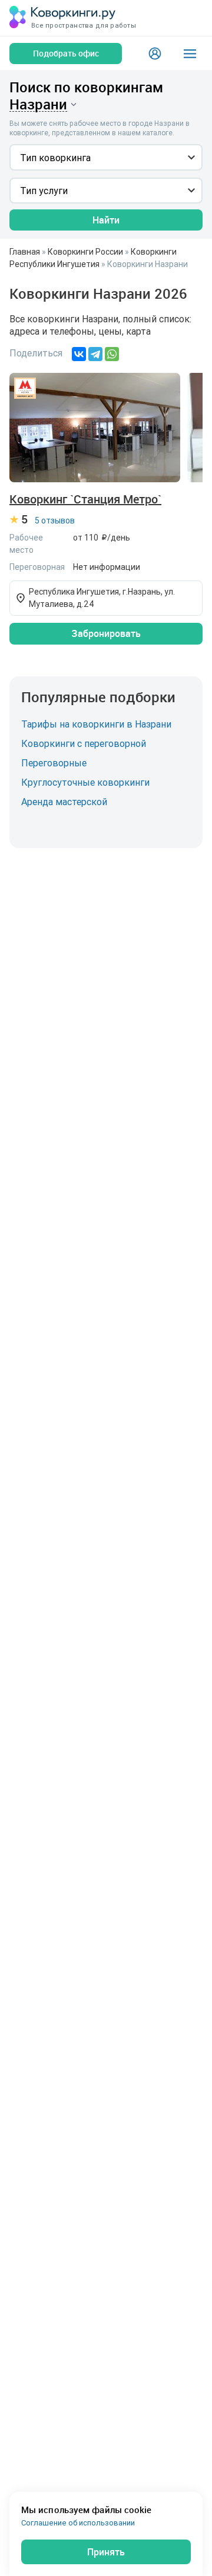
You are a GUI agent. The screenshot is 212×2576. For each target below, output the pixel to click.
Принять (106, 2552)
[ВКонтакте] (79, 354)
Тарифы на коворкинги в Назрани (96, 724)
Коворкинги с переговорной (84, 743)
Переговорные (54, 763)
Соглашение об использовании (78, 2523)
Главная (25, 252)
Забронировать (106, 633)
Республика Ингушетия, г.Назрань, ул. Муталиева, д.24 (102, 598)
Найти (106, 220)
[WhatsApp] (112, 354)
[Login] (155, 54)
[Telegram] (95, 354)
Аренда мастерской (64, 802)
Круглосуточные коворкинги (85, 782)
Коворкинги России (85, 252)
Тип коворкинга (55, 158)
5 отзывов (55, 520)
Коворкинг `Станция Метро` (85, 499)
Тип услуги (44, 191)
